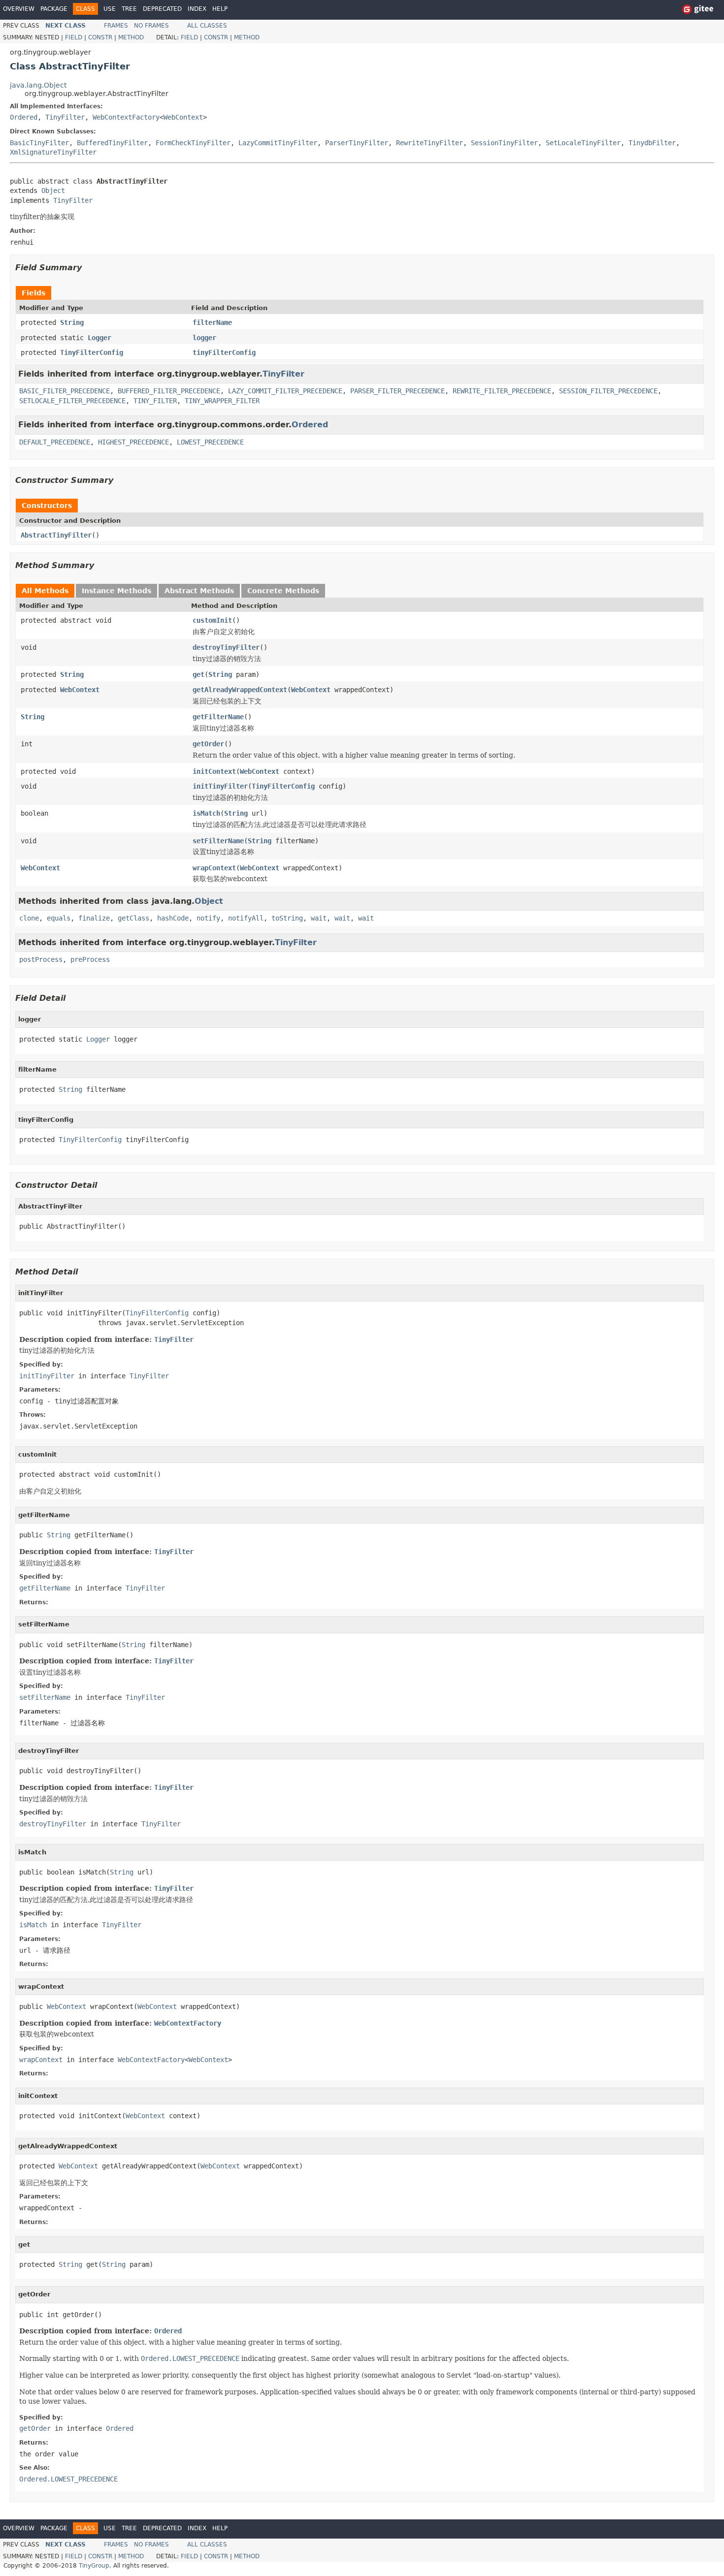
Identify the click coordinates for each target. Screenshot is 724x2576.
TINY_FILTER (155, 401)
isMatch (206, 813)
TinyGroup (94, 2566)
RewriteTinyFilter (429, 143)
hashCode (173, 918)
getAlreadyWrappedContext (240, 690)
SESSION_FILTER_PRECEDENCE (608, 391)
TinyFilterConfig (92, 352)
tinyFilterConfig (224, 352)
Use (110, 9)
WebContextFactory (126, 117)
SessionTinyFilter (504, 143)
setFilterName (218, 841)
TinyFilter (65, 117)
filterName (212, 322)
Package (54, 9)
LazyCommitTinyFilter (278, 143)
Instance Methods (116, 591)
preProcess (90, 959)
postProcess (41, 959)
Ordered (24, 117)
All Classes (207, 26)
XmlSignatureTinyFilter (53, 152)
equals (59, 918)
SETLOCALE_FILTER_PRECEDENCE (72, 401)
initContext (214, 771)
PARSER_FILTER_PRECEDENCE (397, 391)
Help (220, 9)
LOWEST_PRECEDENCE (210, 442)
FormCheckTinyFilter (193, 143)
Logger (99, 338)
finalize (94, 918)
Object (53, 191)
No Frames (151, 26)
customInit (212, 620)
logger (204, 338)
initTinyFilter (220, 786)
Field (74, 37)
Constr (100, 37)
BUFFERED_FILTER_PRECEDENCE (169, 391)
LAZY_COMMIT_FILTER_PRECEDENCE (285, 391)
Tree (129, 9)
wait (319, 918)
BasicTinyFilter (39, 143)
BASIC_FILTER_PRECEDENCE (65, 391)
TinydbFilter (652, 143)
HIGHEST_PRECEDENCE (133, 442)
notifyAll (246, 918)
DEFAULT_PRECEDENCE (55, 442)
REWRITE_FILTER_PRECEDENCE (502, 391)
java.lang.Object (38, 85)
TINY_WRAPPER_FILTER (222, 401)
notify (208, 918)
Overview (19, 9)
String (72, 322)
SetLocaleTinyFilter (583, 143)
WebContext (183, 117)
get (198, 674)
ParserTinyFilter (357, 143)
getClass (133, 918)
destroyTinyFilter (226, 647)
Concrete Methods (283, 591)
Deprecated (162, 9)
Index (197, 9)
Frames (116, 26)
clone (29, 918)
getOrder (208, 744)
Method (131, 37)
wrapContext (214, 868)
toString (287, 918)
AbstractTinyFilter (56, 535)
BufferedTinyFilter (112, 143)
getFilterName (218, 717)
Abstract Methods (199, 591)
